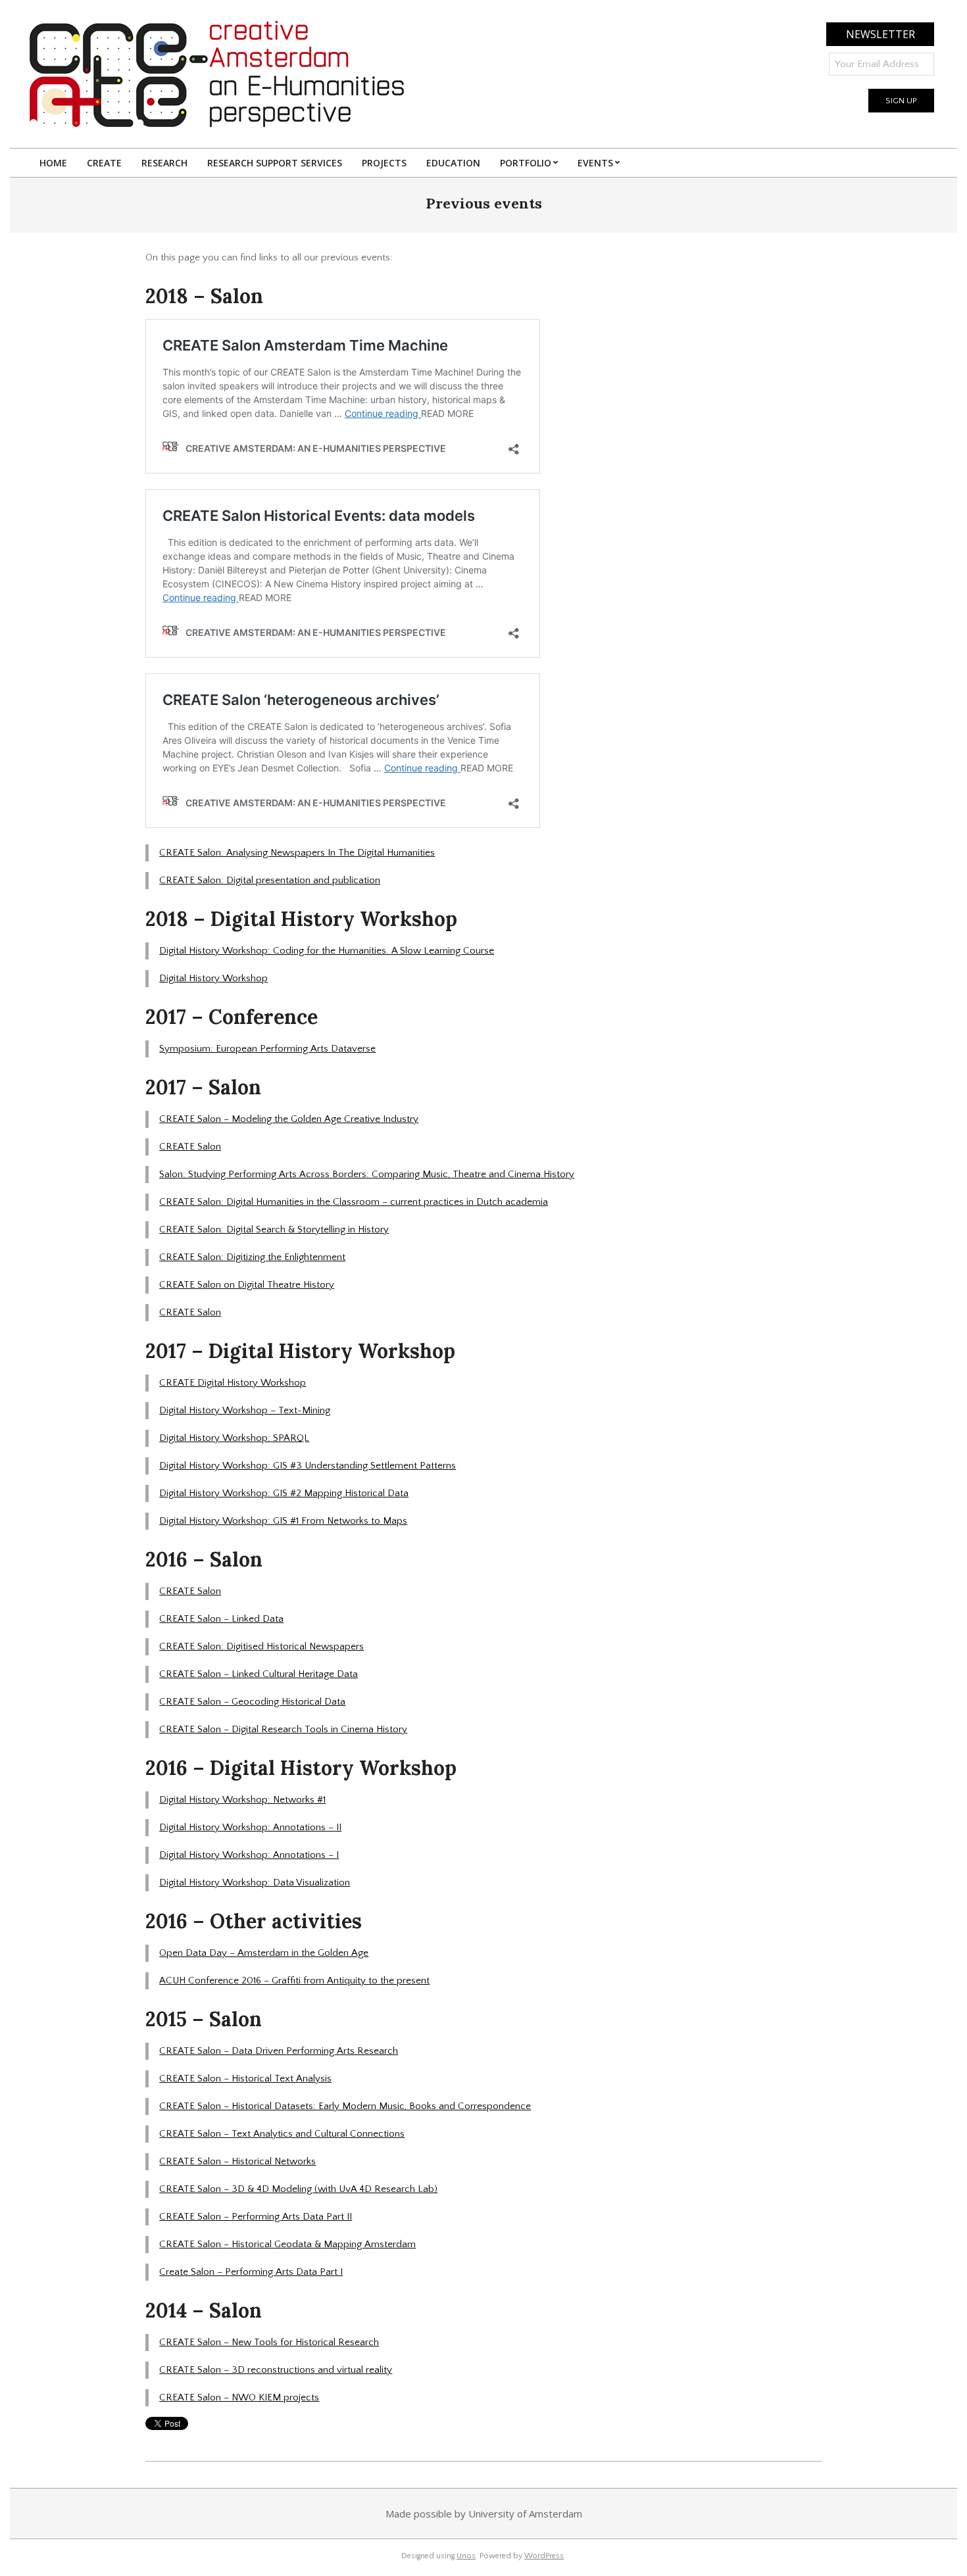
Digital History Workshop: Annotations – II (250, 1827)
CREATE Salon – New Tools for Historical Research (269, 2342)
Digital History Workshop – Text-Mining (245, 1410)
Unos (466, 2556)
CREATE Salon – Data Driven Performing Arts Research (279, 2051)
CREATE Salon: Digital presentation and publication (270, 880)
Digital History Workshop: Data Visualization (255, 1883)
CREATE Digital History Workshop (233, 1383)
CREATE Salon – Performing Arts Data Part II (256, 2217)
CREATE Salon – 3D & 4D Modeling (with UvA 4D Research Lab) (298, 2189)
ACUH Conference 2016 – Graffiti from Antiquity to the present (294, 1981)
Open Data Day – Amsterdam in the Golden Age (264, 1953)
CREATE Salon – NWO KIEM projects (239, 2397)
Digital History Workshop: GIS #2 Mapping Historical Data (284, 1493)
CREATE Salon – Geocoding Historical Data (252, 1702)
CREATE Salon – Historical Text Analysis (245, 2078)
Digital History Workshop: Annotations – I (249, 1855)
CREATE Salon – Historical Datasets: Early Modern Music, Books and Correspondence (345, 2106)
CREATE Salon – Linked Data (221, 1619)
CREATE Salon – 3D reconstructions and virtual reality (276, 2370)
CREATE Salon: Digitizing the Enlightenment (252, 1257)
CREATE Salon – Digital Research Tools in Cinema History (283, 1729)
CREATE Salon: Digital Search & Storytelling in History (274, 1229)
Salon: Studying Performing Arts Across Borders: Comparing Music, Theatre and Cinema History (367, 1174)
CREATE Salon (190, 1147)
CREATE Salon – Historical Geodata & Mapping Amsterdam (287, 2244)
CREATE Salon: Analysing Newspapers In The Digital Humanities (297, 853)
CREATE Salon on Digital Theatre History (247, 1285)
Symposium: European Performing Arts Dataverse (267, 1049)
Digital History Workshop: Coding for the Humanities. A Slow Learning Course (327, 951)
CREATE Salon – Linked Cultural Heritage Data (259, 1674)
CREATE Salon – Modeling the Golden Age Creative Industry (289, 1119)
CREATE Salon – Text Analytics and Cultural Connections (282, 2134)
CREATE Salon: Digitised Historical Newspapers (261, 1646)
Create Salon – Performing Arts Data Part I (251, 2272)
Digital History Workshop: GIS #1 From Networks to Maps (283, 1521)
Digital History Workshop (213, 978)
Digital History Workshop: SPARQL (234, 1438)
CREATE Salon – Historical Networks (237, 2161)
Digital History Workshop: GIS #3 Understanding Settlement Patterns (308, 1466)
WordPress (544, 2556)
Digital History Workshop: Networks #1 (242, 1800)
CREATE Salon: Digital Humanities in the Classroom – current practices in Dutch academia (354, 1202)
